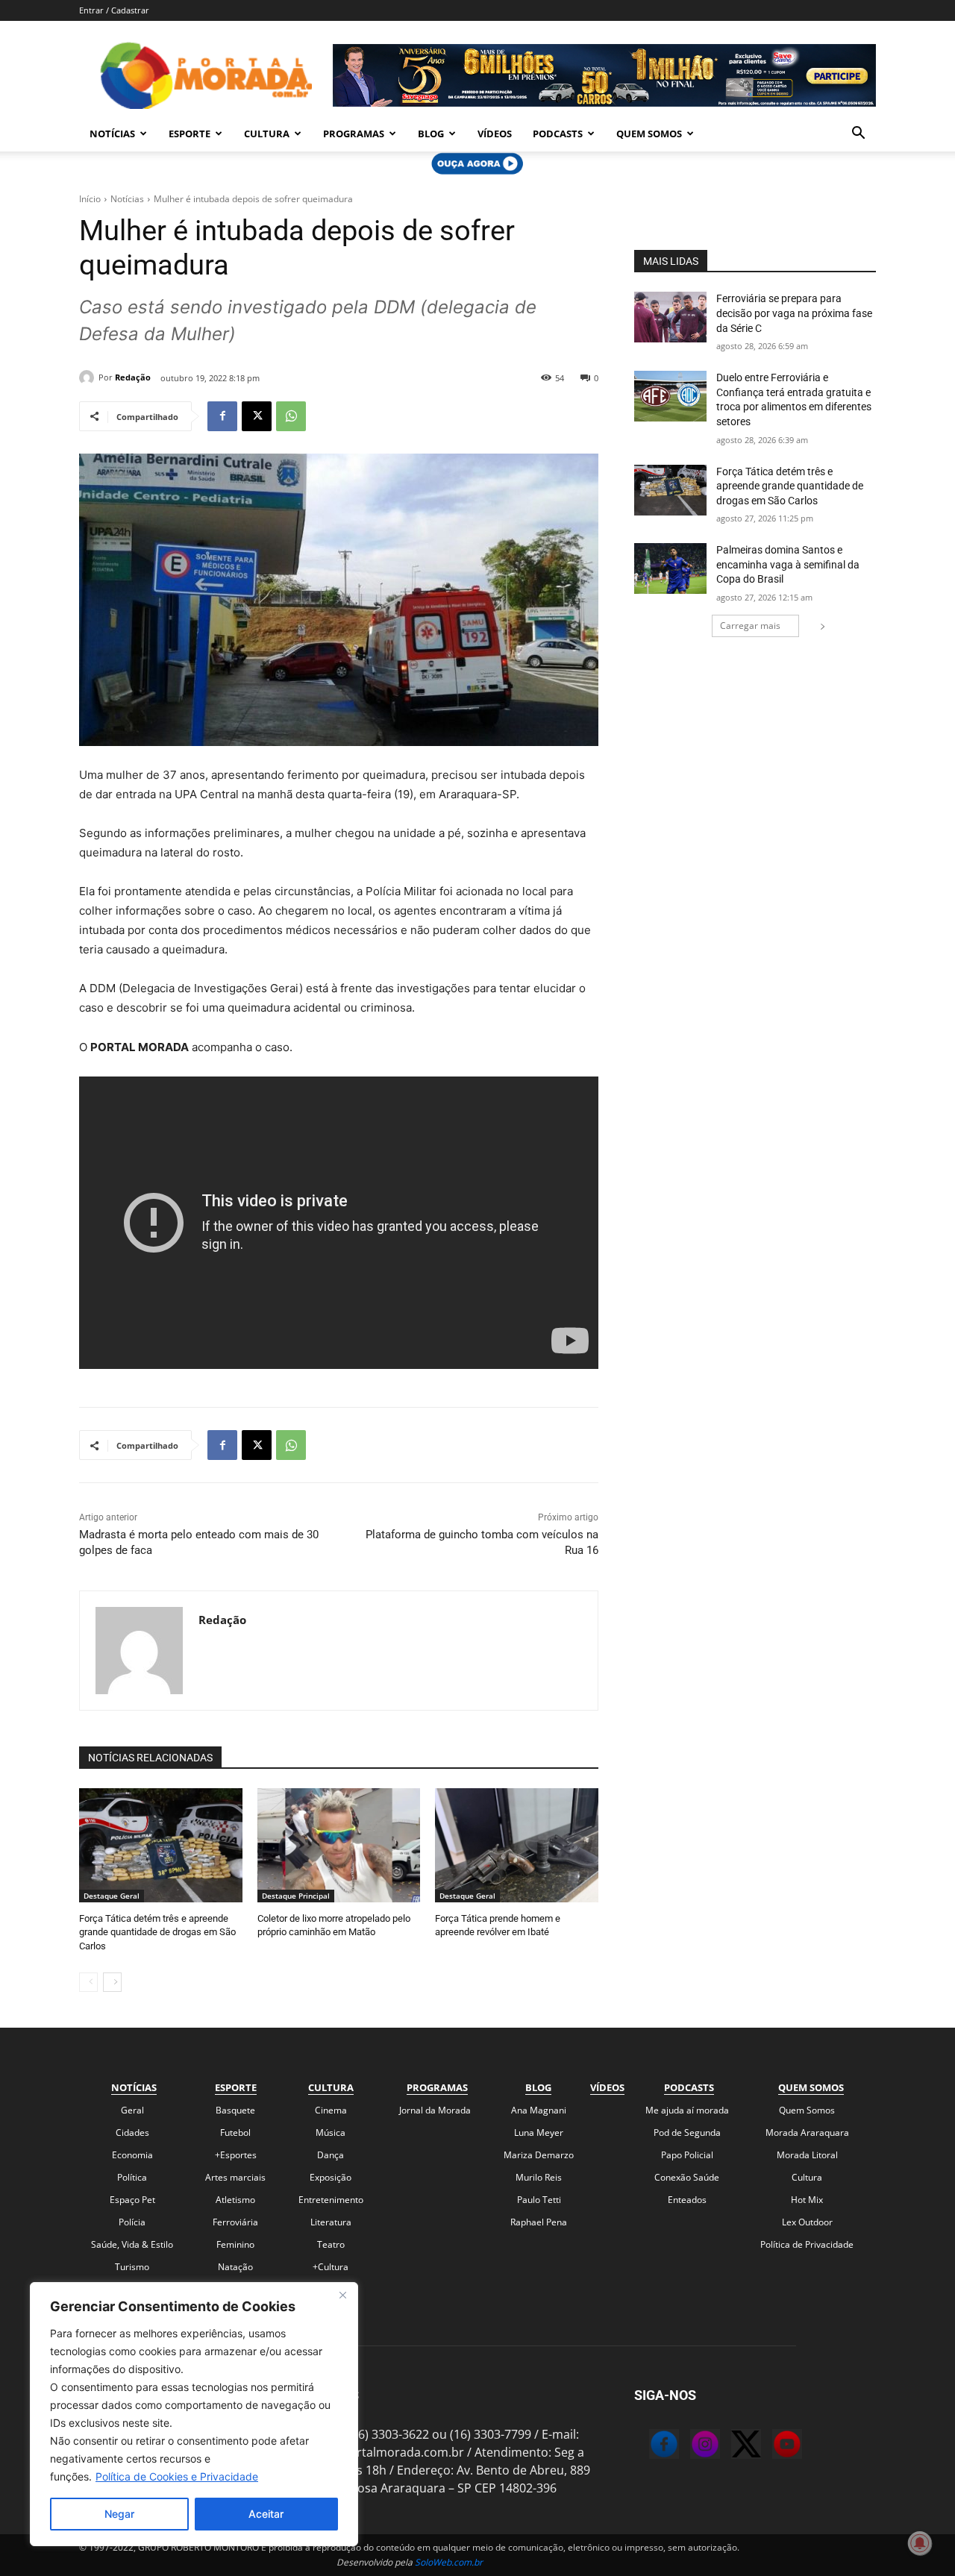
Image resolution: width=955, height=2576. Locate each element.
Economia (132, 2155)
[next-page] (112, 1982)
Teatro (331, 2244)
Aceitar (266, 2514)
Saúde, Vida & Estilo (132, 2244)
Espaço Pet (132, 2200)
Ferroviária (235, 2222)
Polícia (132, 2222)
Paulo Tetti (539, 2200)
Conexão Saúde (687, 2177)
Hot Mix (807, 2200)
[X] (257, 416)
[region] (194, 2414)
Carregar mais (750, 626)
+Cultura (331, 2267)
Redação (133, 377)
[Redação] (89, 377)
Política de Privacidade (807, 2244)
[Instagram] (690, 2446)
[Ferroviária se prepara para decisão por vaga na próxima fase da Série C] (670, 317)
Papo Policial (687, 2155)
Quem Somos (649, 134)
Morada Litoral (807, 2155)
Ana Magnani (539, 2110)
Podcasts (558, 134)
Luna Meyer (539, 2132)
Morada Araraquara (807, 2132)
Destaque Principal (296, 1896)
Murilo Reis (539, 2177)
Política (132, 2177)
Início (90, 199)
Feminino (235, 2244)
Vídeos (495, 134)
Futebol (235, 2132)
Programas (354, 134)
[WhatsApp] (291, 416)
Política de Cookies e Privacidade (177, 2476)
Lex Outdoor (807, 2222)
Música (331, 2132)
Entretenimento (331, 2200)
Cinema (331, 2110)
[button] (858, 134)
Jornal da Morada (435, 2110)
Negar (119, 2514)
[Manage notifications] (920, 2543)
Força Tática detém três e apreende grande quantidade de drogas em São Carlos (157, 1932)
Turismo (132, 2267)
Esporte (190, 134)
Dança (331, 2155)
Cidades (132, 2132)
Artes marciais (235, 2177)
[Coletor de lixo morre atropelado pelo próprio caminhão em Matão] (339, 1845)
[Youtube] (772, 2446)
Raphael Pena (539, 2222)
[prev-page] (88, 1982)
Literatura (331, 2222)
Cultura (267, 134)
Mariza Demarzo (539, 2155)
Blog (431, 134)
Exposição (331, 2177)
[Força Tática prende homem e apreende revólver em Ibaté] (517, 1845)
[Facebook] (222, 416)
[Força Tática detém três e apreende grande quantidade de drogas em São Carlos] (161, 1845)
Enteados (687, 2200)
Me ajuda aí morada (687, 2110)
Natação (235, 2267)
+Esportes (236, 2155)
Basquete (235, 2110)
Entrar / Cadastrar (114, 10)
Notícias (112, 134)
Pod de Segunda (687, 2132)
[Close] (342, 2295)
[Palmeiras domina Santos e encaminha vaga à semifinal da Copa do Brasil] (670, 568)
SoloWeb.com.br (449, 2562)
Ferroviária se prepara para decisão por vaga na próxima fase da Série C (794, 313)
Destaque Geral (112, 1896)
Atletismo (235, 2200)
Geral (132, 2110)
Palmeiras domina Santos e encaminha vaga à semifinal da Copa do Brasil (788, 564)
